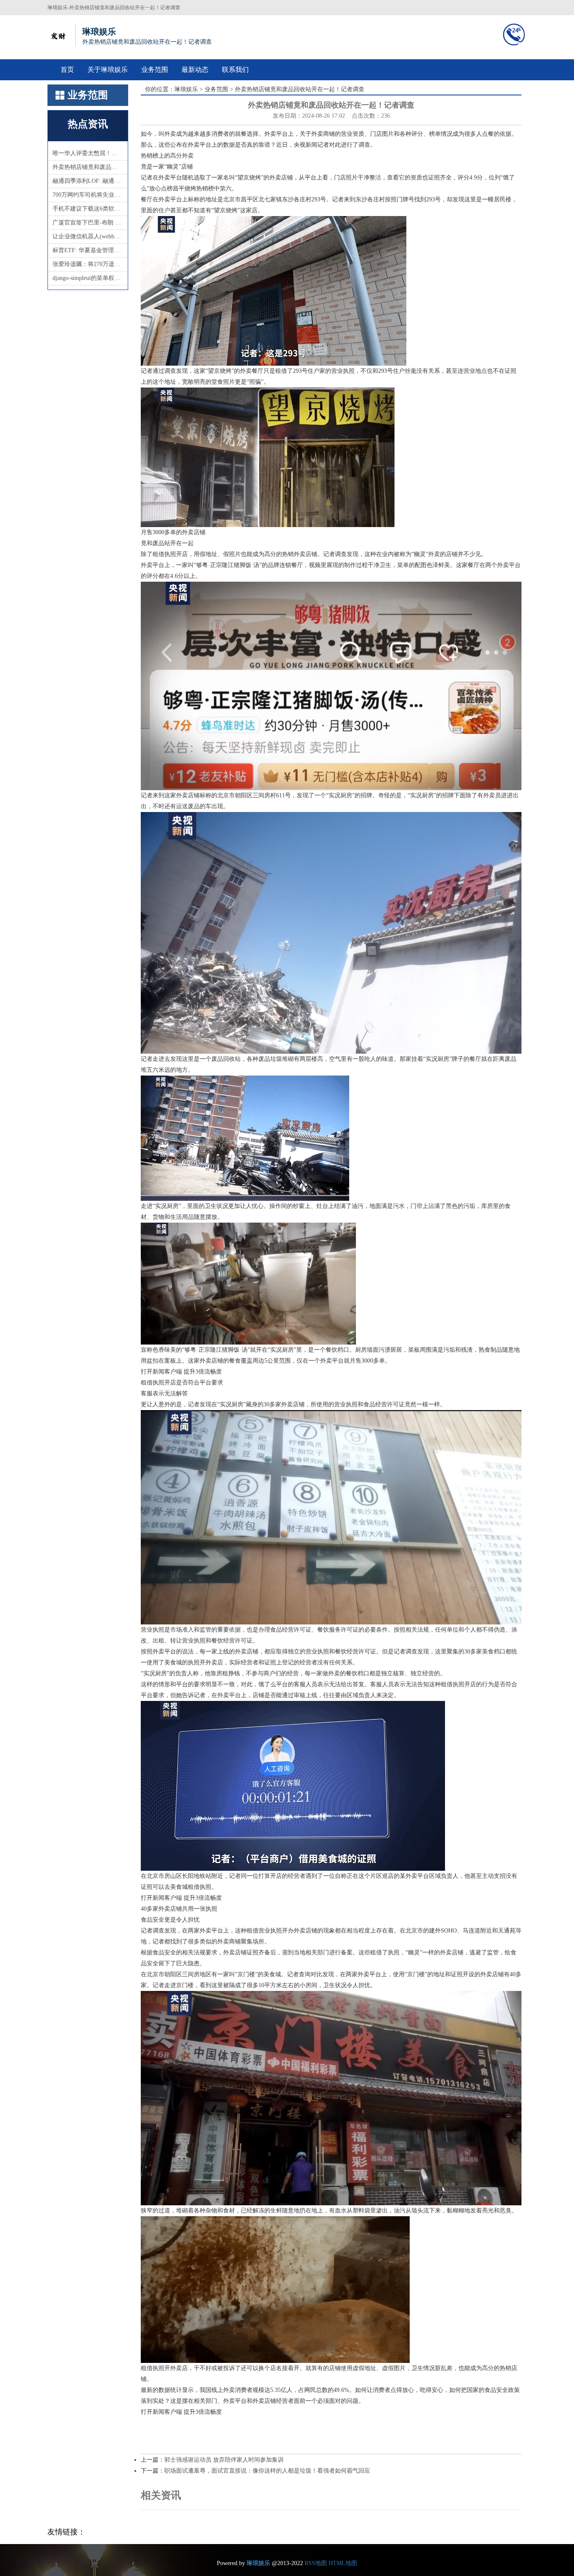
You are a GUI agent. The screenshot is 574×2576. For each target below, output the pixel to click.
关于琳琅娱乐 (108, 70)
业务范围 (155, 70)
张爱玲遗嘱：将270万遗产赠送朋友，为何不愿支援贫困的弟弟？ (88, 264)
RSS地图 (316, 2563)
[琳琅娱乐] (58, 35)
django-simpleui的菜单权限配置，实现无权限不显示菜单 (88, 278)
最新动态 (195, 70)
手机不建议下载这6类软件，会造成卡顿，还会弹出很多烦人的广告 (88, 209)
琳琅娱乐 (186, 89)
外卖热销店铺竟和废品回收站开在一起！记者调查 (88, 167)
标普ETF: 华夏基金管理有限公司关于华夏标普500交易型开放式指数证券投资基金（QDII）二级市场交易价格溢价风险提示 (88, 250)
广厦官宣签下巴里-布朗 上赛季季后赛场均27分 (88, 223)
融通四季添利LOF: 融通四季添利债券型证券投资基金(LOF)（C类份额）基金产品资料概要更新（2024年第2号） (88, 181)
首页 (67, 70)
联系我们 (235, 70)
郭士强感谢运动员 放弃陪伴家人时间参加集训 (224, 2460)
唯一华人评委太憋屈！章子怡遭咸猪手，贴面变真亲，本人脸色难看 (88, 153)
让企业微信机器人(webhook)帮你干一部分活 (88, 236)
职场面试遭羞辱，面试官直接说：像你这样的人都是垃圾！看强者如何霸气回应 (267, 2471)
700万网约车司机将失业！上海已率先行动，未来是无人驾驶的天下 (88, 195)
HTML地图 (343, 2563)
